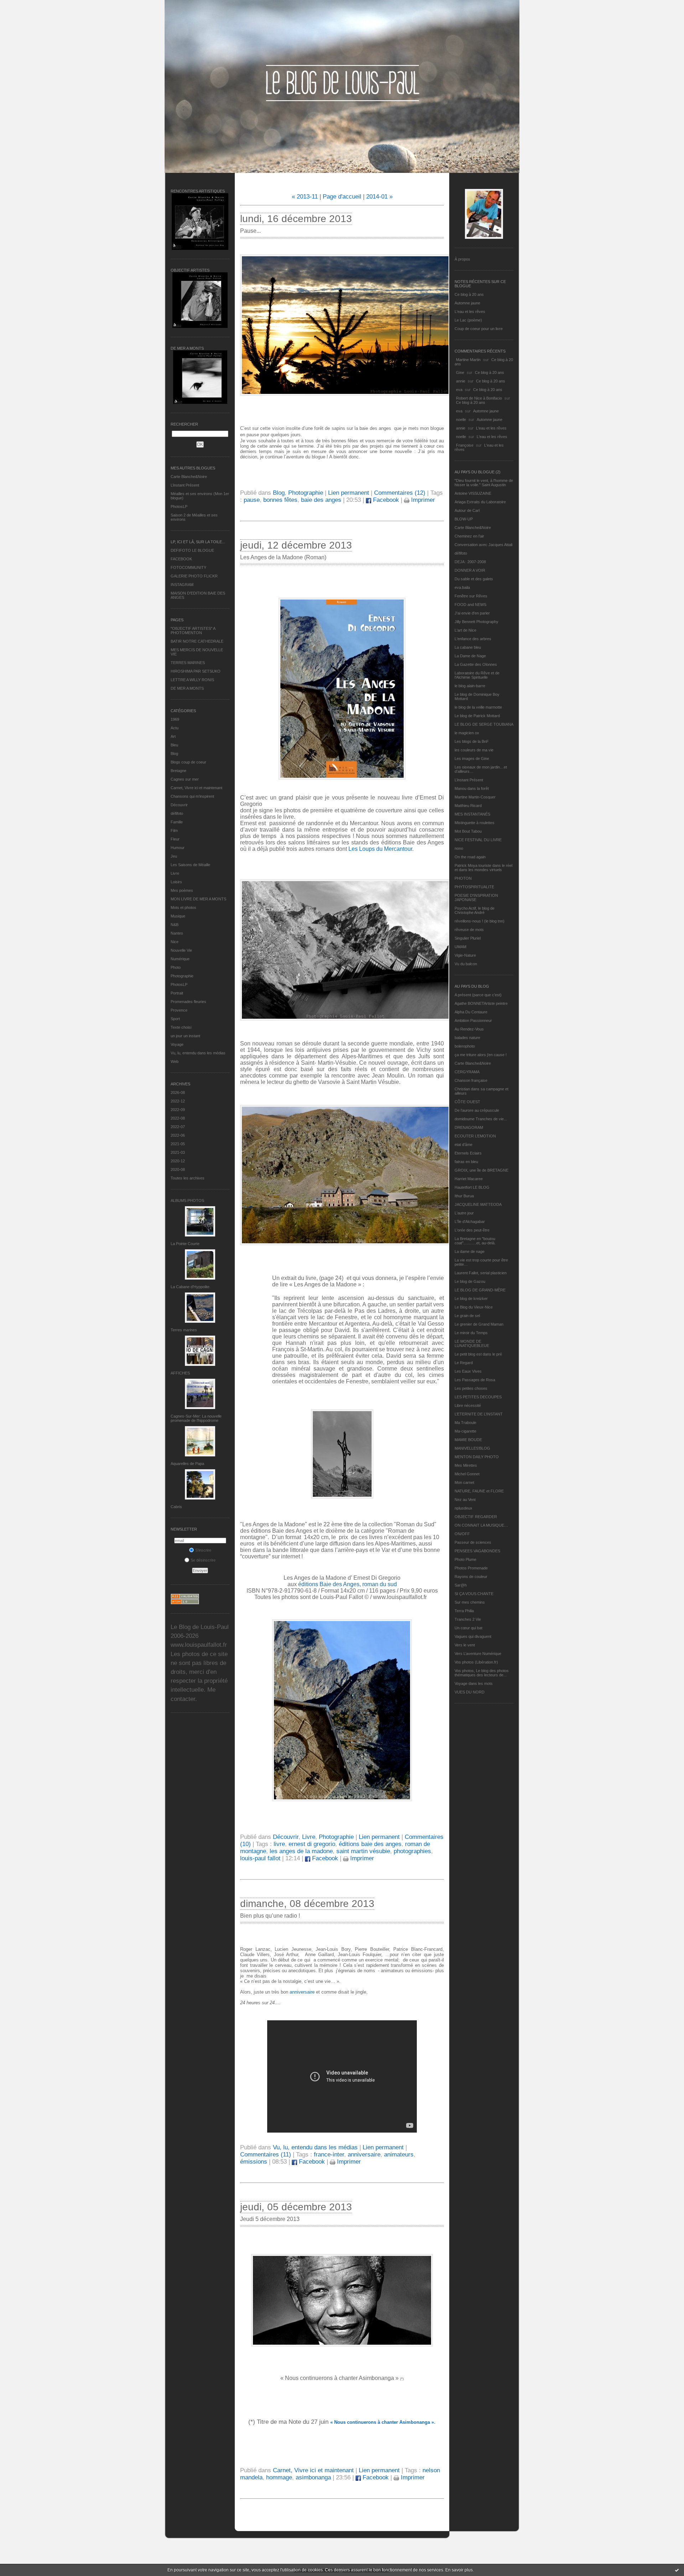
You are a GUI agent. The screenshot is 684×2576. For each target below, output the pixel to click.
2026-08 (178, 1092)
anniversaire (302, 1992)
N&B (175, 925)
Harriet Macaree (469, 1179)
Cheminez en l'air (469, 536)
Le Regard (464, 1363)
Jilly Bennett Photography (476, 622)
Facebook (385, 500)
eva (459, 390)
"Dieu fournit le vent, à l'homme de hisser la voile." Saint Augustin (484, 483)
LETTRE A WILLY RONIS (192, 680)
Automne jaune (467, 303)
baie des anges (321, 500)
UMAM (460, 947)
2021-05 (178, 1144)
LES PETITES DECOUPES (478, 1397)
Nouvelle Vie (181, 950)
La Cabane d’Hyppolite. (191, 1287)
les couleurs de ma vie (474, 750)
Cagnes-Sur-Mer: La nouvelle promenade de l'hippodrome (196, 1418)
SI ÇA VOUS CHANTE (474, 1594)
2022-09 (178, 1110)
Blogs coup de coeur (188, 762)
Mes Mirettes (466, 1465)
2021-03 (178, 1152)
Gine (460, 372)
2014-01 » (379, 197)
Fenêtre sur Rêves (471, 596)
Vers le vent (465, 1645)
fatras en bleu (466, 1162)
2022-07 (178, 1127)
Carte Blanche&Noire (189, 477)
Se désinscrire (203, 1560)
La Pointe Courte (185, 1244)
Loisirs (176, 882)
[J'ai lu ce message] (677, 2570)
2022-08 (178, 1118)
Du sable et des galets (474, 579)
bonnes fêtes (280, 500)
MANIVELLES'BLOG (472, 1448)
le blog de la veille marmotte (478, 707)
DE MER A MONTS (187, 688)
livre (279, 1844)
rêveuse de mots (469, 930)
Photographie (182, 976)
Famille (177, 822)
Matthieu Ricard (468, 806)
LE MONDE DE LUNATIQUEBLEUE (472, 1343)
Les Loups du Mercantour (380, 849)
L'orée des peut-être (472, 1230)
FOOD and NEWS (470, 605)
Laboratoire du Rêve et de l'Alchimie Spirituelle (477, 675)
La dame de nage (470, 1251)
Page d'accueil (342, 197)
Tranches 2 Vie (468, 1619)
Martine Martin (468, 360)
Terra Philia (464, 1611)
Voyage (177, 1044)
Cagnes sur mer (185, 779)
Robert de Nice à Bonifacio (479, 398)
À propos (462, 259)
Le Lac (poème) (468, 320)
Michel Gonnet (467, 1474)
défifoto (177, 813)
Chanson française (471, 1080)
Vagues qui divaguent (473, 1636)
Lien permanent (349, 493)
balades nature (467, 1038)
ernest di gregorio (312, 1844)
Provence (179, 1010)
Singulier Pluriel (468, 938)
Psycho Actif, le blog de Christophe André (475, 910)
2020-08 (178, 1169)
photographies (412, 1851)
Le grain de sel (467, 1316)
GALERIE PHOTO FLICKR (194, 576)
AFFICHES (180, 1373)
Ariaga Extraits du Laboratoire (480, 502)
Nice (175, 942)
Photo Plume (465, 1559)
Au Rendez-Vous (469, 1029)
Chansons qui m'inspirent (192, 796)
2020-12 (178, 1161)
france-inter (329, 2155)
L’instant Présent (185, 485)
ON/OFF (462, 1534)
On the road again (470, 857)
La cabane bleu (468, 647)
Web (175, 1061)
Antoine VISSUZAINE (473, 493)
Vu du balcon (466, 964)
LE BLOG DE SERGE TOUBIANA (484, 724)
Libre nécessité (468, 1405)
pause (252, 500)
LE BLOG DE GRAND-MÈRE (480, 1290)
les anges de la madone (301, 1851)
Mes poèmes (182, 890)
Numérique (180, 959)
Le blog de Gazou (470, 1281)
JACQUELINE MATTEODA (478, 1204)
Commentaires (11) (266, 2155)
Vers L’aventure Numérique (478, 1654)
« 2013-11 (305, 197)
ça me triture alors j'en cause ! (481, 1055)
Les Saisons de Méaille (190, 865)
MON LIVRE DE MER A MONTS (198, 899)
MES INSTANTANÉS (472, 814)
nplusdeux (463, 1508)
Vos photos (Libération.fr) (476, 1662)
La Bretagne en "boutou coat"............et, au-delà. (475, 1241)
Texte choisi (181, 1027)
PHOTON (463, 878)
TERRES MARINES (188, 663)
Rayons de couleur (471, 1577)
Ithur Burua (464, 1196)
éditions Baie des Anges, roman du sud (348, 1584)
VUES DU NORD (470, 1692)
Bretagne (178, 771)
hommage (279, 2477)
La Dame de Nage (470, 656)
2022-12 (178, 1101)
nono (459, 848)
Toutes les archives (188, 1178)
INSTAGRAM (182, 585)
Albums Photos (187, 1200)
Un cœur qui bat (468, 1628)
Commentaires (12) (400, 493)
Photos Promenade (471, 1568)
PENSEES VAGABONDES (477, 1551)
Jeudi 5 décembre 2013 (270, 2219)
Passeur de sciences (473, 1542)
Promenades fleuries (188, 1002)
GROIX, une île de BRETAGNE (481, 1170)
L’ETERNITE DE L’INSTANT (479, 1414)
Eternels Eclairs (468, 1153)
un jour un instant (185, 1036)
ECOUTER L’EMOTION (475, 1136)
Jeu (174, 856)
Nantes (177, 933)
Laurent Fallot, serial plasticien (481, 1273)
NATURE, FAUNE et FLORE (479, 1491)
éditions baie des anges (370, 1844)
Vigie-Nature (465, 955)
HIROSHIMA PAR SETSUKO (196, 671)
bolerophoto (465, 1046)
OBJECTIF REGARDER (476, 1517)
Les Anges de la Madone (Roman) (283, 557)
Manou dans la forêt (472, 788)
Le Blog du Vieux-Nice (474, 1307)
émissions (254, 2162)
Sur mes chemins (470, 1602)
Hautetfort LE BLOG (472, 1187)
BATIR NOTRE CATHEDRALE (197, 641)
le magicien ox (467, 733)
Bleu (174, 745)
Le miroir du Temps (471, 1333)
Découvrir (179, 805)
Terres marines (184, 1330)
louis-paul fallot (260, 1858)
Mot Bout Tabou (468, 831)
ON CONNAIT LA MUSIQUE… (481, 1525)
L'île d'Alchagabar (470, 1222)
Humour (178, 848)
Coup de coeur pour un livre (479, 329)
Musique (178, 916)
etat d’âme (463, 1145)
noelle (461, 420)
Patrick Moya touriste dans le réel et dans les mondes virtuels (483, 868)
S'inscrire (203, 1550)
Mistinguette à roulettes (475, 823)
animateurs (399, 2155)
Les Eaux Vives (468, 1371)
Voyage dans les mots (474, 1683)
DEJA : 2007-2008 (470, 562)
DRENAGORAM (469, 1127)
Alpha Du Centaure (471, 1012)
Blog (174, 754)
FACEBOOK (181, 559)
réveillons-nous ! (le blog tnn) (480, 921)
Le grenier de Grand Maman (479, 1324)
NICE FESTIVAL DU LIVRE (478, 840)
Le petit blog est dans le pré (478, 1354)
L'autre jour (464, 1213)
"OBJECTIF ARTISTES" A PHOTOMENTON (193, 631)
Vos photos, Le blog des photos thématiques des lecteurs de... (482, 1673)
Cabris (176, 1507)
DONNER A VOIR (470, 570)
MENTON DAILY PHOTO (477, 1457)
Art (173, 736)
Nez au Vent (465, 1500)
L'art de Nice (465, 630)
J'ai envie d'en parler (472, 613)
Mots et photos (183, 907)
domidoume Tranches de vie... (481, 1119)
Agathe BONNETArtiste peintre (481, 1003)
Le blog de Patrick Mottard (477, 716)
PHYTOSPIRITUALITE (474, 887)
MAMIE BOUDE (468, 1440)
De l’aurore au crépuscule (477, 1110)
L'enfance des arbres (473, 639)
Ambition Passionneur (473, 1020)
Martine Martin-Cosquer (475, 797)
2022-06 (178, 1135)
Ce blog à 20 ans (469, 294)
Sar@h (461, 1585)
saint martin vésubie (363, 1851)
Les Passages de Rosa (475, 1380)
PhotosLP (179, 507)
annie (461, 381)
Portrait (177, 993)
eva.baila (462, 587)
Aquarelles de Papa (187, 1464)
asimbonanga (313, 2477)
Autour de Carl (467, 510)
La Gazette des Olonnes (476, 664)
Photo (176, 967)
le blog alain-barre (470, 686)
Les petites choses (471, 1388)
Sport (175, 1019)
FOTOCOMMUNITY (188, 567)
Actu (175, 728)
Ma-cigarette (465, 1431)
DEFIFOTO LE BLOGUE (192, 550)
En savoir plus (459, 2570)
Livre (175, 873)
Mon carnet (464, 1482)
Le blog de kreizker (471, 1299)
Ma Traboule (465, 1423)
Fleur (175, 839)
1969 (175, 719)
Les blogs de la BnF (472, 741)
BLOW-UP (464, 519)
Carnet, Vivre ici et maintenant (196, 788)
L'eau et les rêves (470, 312)
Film (174, 831)
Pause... (250, 231)
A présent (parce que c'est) (478, 995)
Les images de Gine (472, 759)
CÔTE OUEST (467, 1102)
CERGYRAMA (467, 1072)
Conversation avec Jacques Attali (483, 545)
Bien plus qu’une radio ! (270, 1916)
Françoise (465, 445)
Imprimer (422, 500)
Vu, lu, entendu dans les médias (198, 1053)
